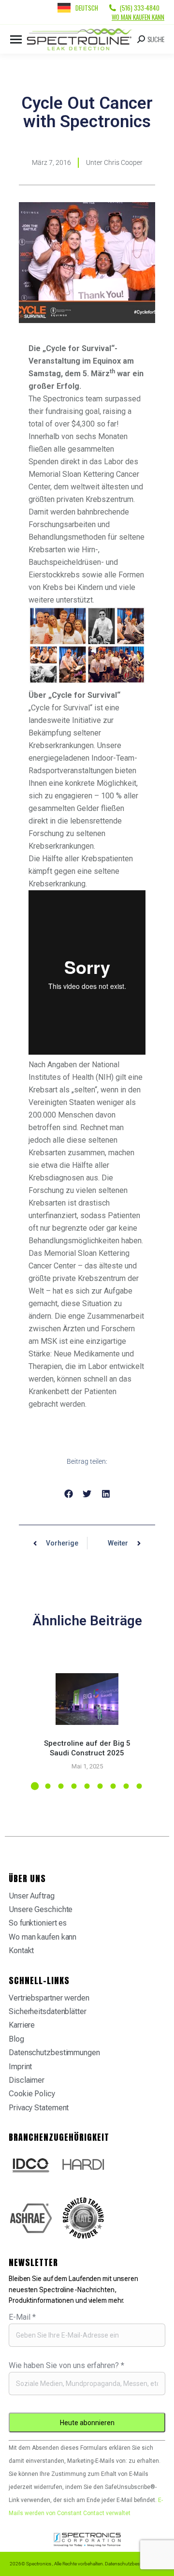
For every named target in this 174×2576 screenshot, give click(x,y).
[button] (68, 1494)
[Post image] (87, 1699)
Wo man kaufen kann (138, 17)
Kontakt (21, 1950)
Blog (16, 2039)
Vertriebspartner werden (49, 1998)
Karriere (22, 2025)
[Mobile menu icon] (16, 39)
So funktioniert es (38, 1923)
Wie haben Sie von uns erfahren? (66, 2365)
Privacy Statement (39, 2108)
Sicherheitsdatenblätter (48, 2011)
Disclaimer (27, 2080)
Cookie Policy (32, 2094)
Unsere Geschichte (41, 1909)
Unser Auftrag (32, 1896)
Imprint (20, 2067)
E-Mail (22, 2317)
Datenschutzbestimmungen (54, 2053)
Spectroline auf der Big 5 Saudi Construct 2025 (87, 1748)
